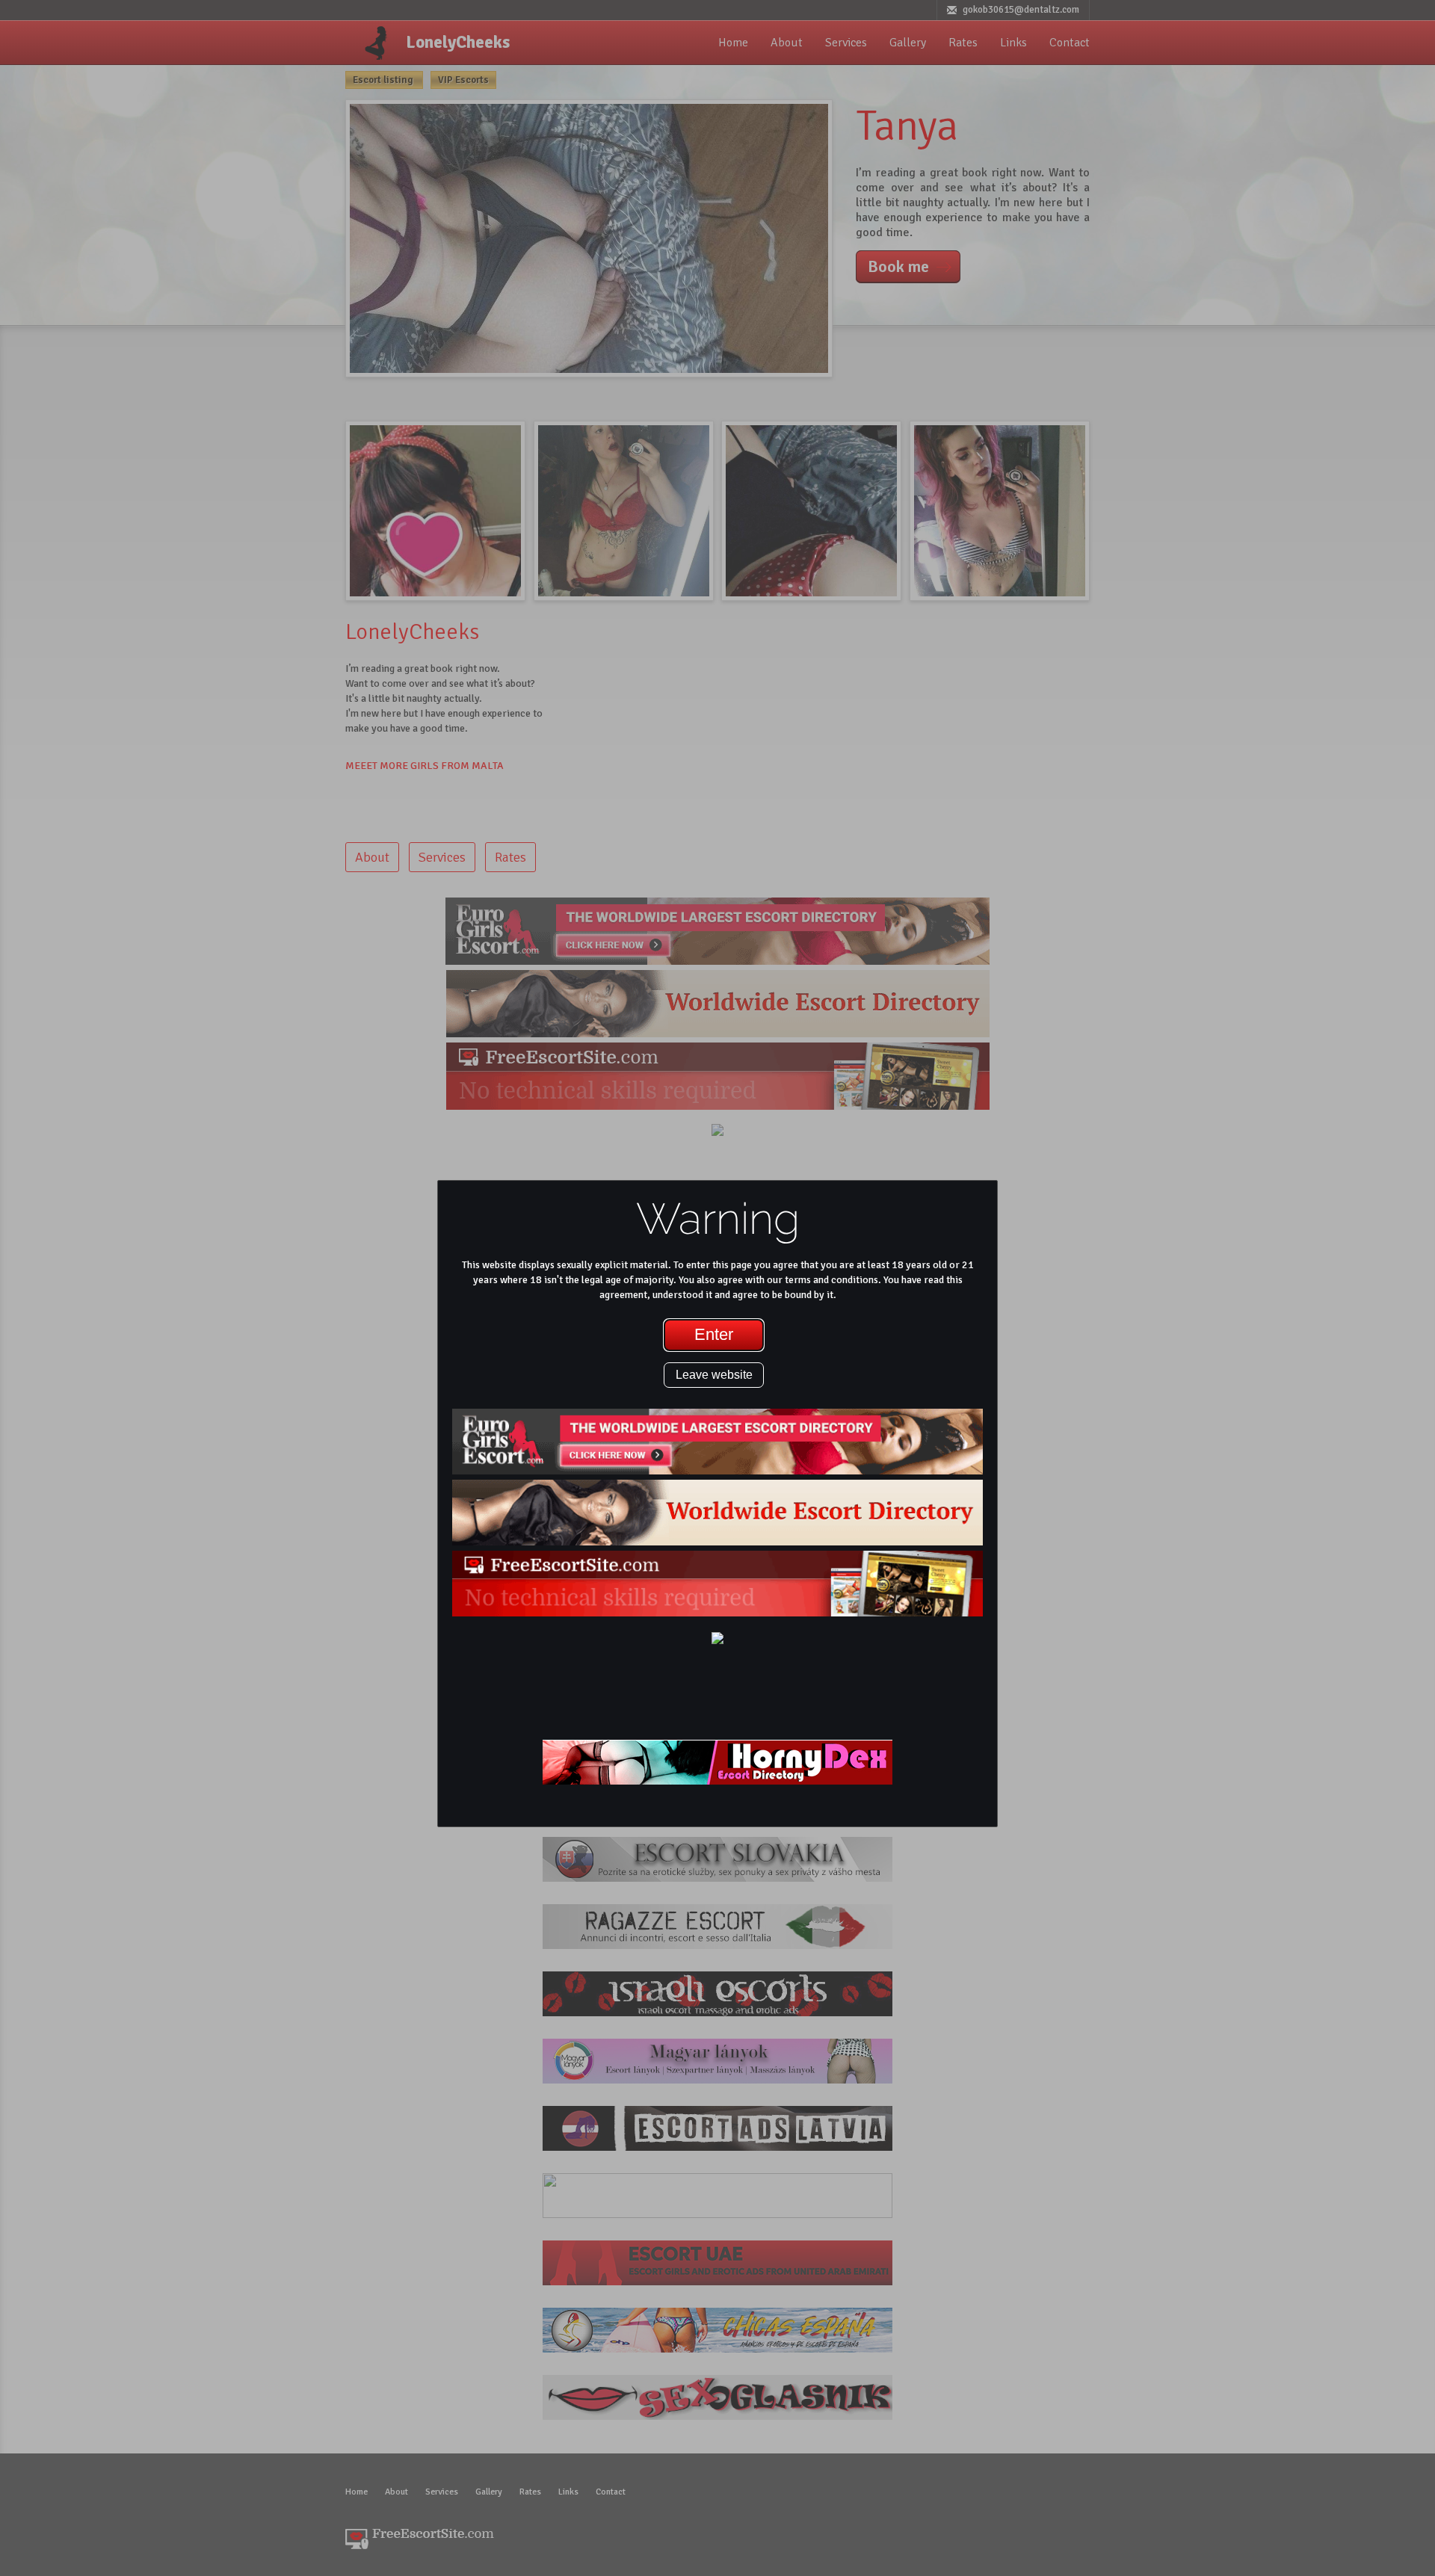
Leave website (714, 1375)
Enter (714, 1334)
